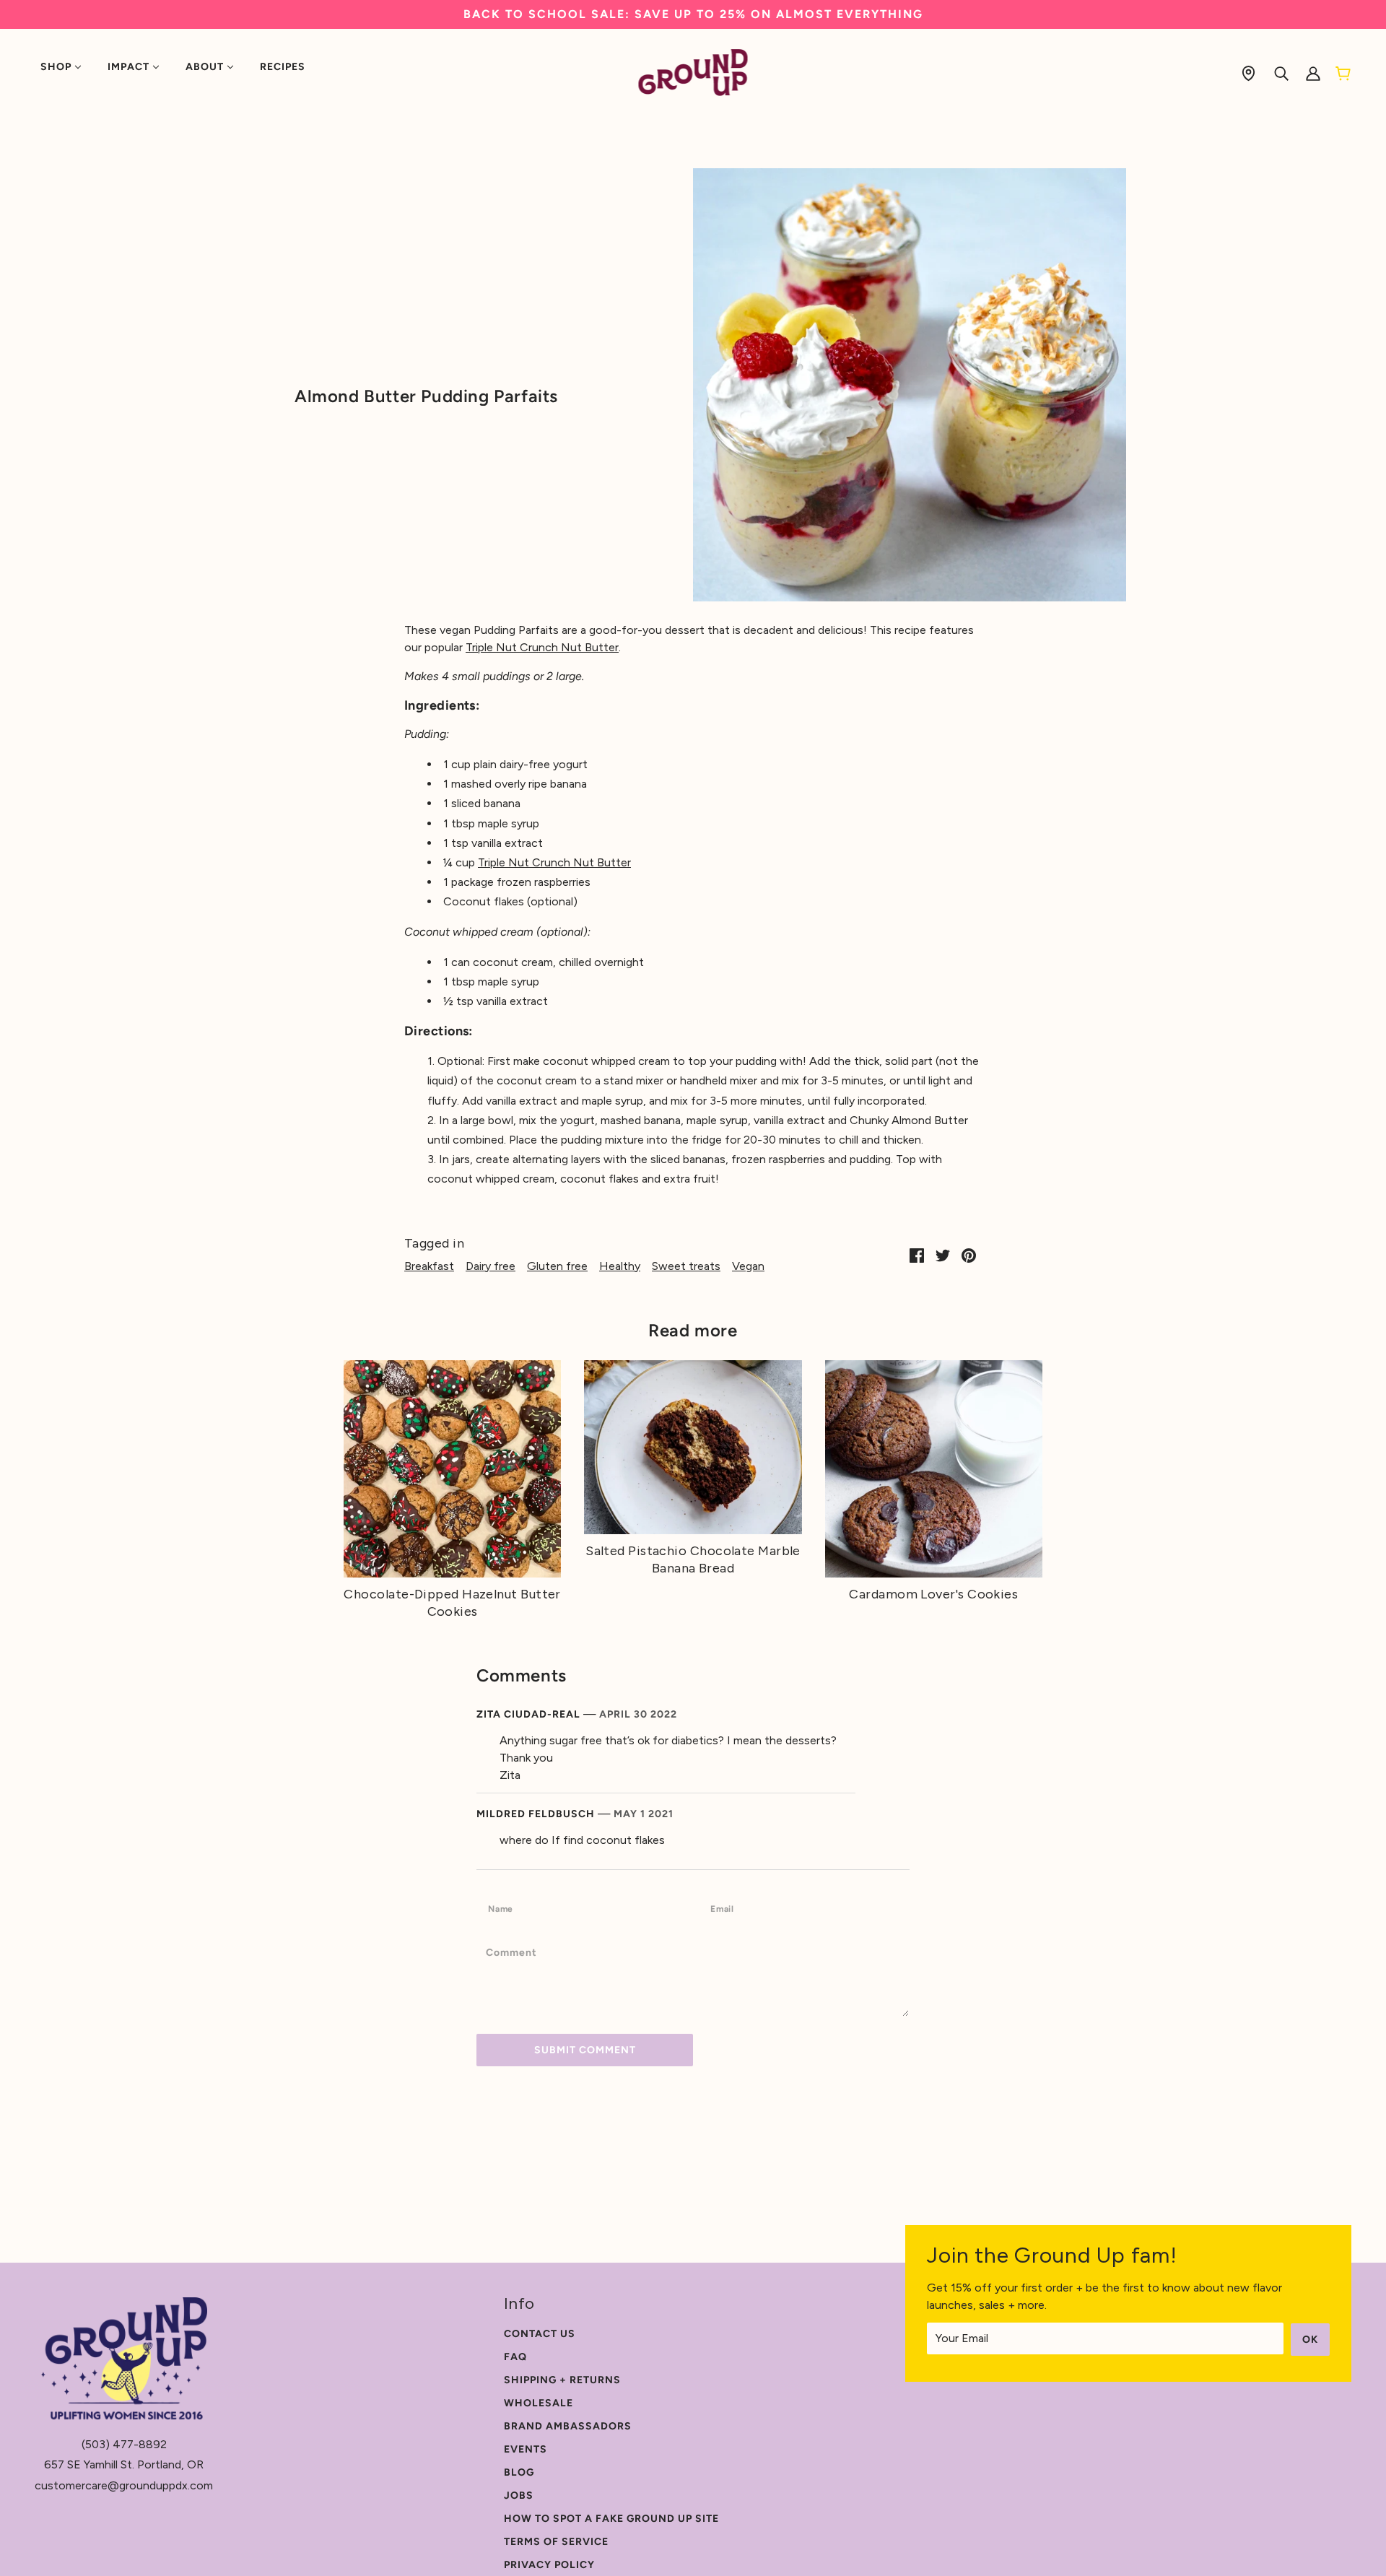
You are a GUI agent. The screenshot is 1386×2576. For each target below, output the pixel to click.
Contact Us (540, 2334)
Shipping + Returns (562, 2380)
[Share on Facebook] (917, 1255)
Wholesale (539, 2403)
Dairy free (491, 1266)
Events (526, 2449)
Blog (519, 2472)
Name (504, 1908)
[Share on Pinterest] (969, 1255)
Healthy (620, 1266)
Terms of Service (556, 2542)
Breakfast (429, 1266)
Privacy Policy (549, 2565)
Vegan (748, 1266)
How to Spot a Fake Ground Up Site (611, 2519)
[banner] (693, 72)
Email (727, 1908)
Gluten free (557, 1266)
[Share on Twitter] (943, 1255)
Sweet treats (686, 1266)
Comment (517, 1952)
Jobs (519, 2495)
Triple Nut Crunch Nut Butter (542, 647)
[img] (1248, 73)
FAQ (515, 2357)
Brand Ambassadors (568, 2426)
